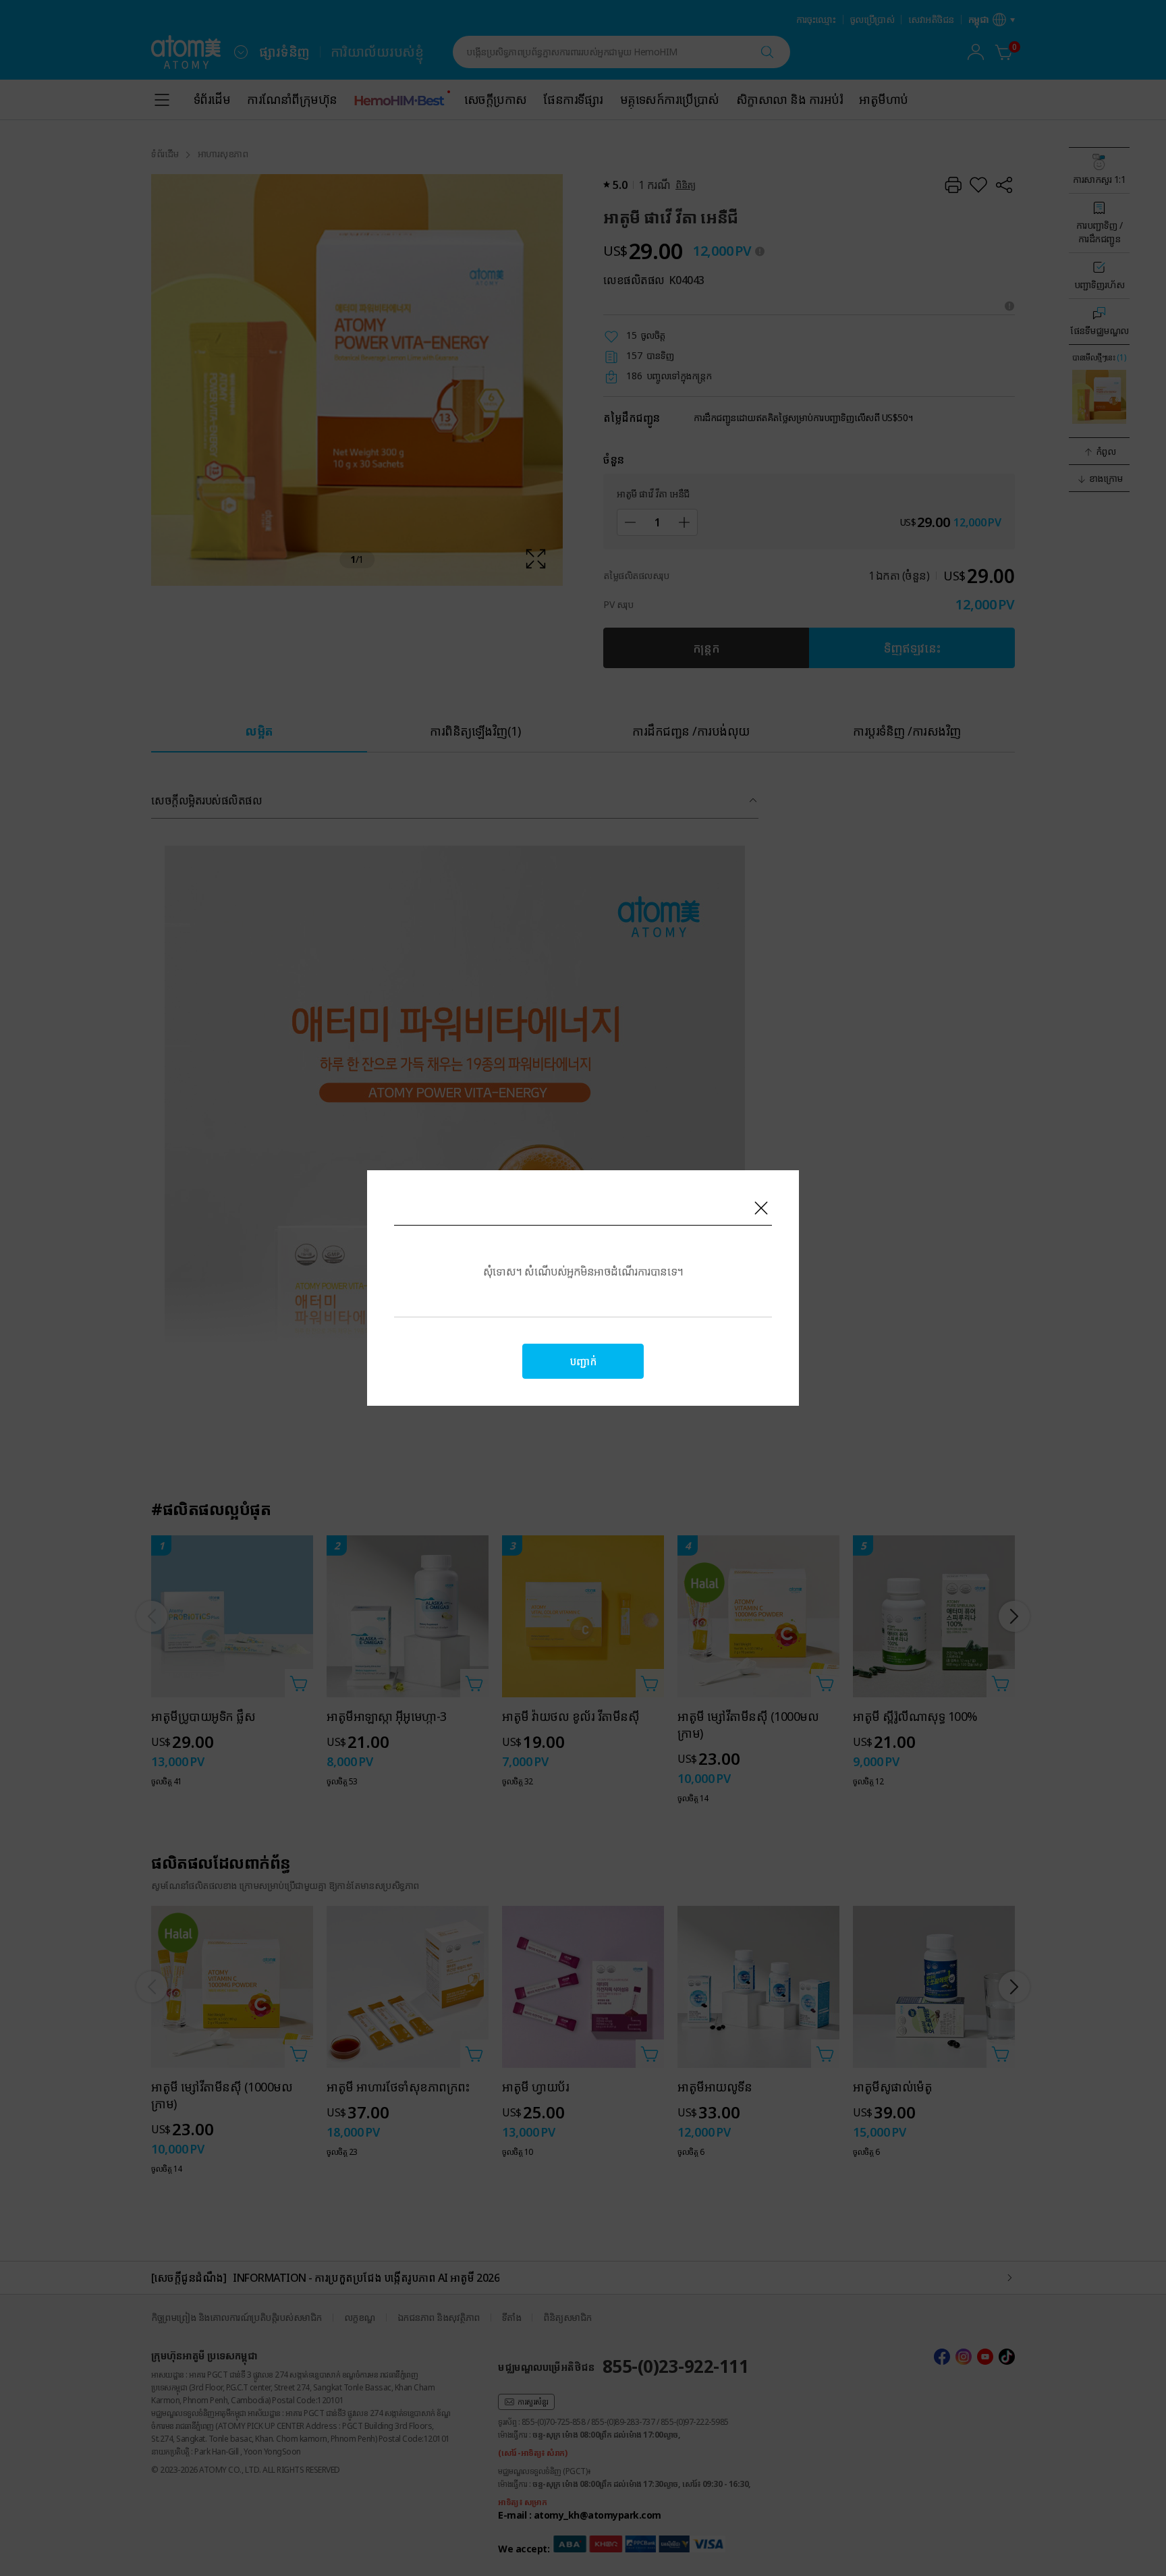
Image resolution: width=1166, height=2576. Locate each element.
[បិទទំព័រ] (761, 1208)
